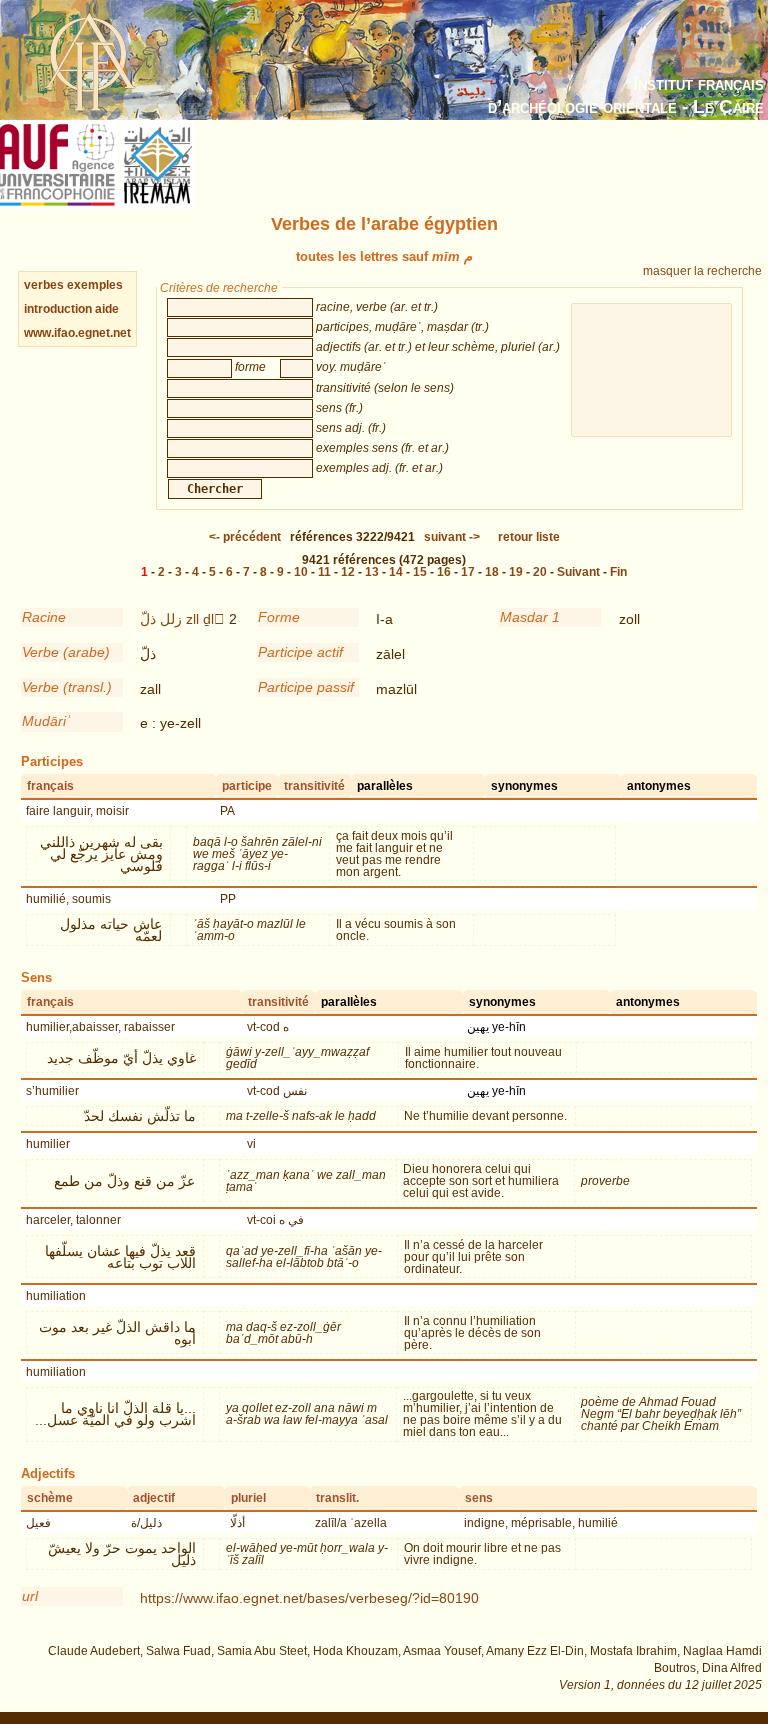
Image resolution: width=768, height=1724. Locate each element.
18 (492, 572)
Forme (279, 617)
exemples (95, 285)
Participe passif (306, 687)
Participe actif (300, 652)
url (30, 1596)
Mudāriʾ (46, 721)
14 (396, 572)
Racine (44, 617)
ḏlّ (214, 619)
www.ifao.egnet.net (77, 333)
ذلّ (148, 619)
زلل (171, 619)
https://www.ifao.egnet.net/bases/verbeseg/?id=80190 (309, 1598)
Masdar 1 (530, 617)
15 (420, 572)
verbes (44, 285)
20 (540, 572)
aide (107, 309)
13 (372, 572)
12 (348, 572)
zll (192, 619)
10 (301, 572)
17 (468, 572)
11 (324, 572)
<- (245, 537)
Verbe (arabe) (66, 652)
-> (452, 537)
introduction (59, 309)
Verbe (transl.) (67, 687)
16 (444, 572)
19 (516, 572)
